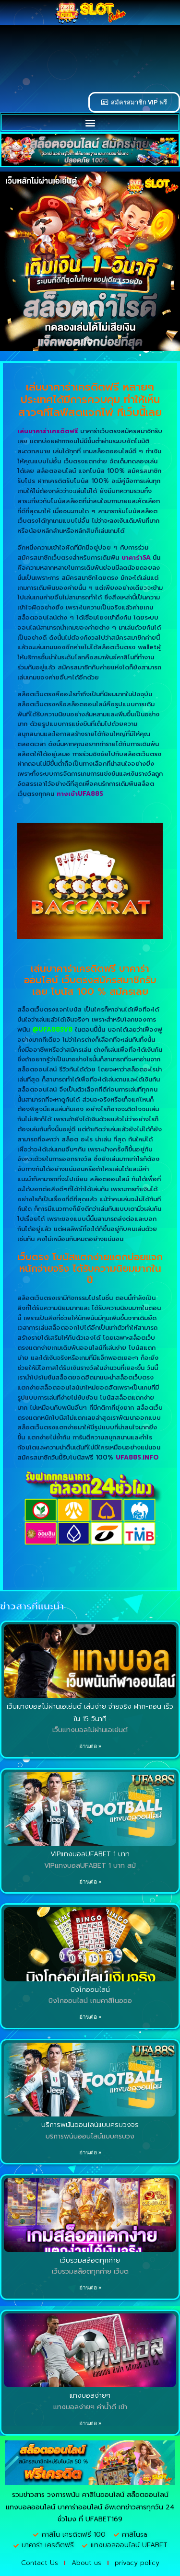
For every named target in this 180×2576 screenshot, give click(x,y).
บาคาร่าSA (136, 558)
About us (86, 2563)
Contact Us (40, 2563)
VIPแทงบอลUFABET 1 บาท (90, 1854)
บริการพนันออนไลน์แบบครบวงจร (90, 2125)
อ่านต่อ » (90, 1746)
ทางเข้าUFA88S (80, 794)
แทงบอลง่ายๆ (90, 2396)
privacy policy (137, 2563)
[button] (90, 122)
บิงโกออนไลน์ (90, 1990)
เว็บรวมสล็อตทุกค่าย (90, 2260)
